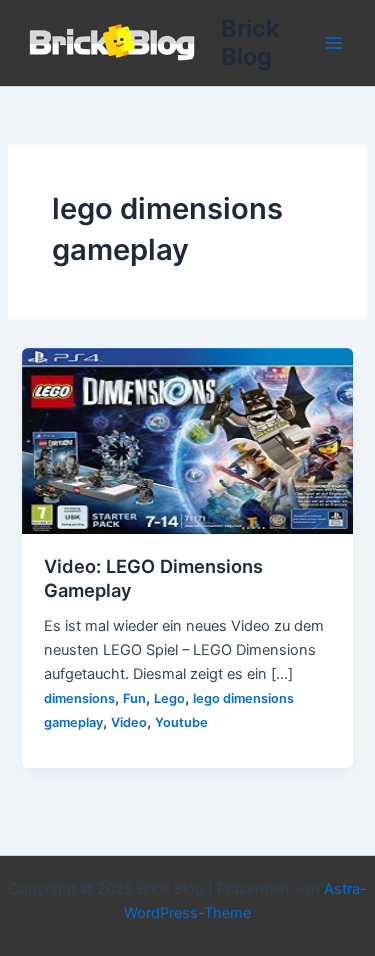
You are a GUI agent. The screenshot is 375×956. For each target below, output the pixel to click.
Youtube (181, 722)
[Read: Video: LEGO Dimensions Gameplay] (187, 440)
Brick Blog (250, 42)
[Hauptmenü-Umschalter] (334, 43)
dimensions (79, 698)
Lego (169, 698)
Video (129, 722)
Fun (134, 698)
